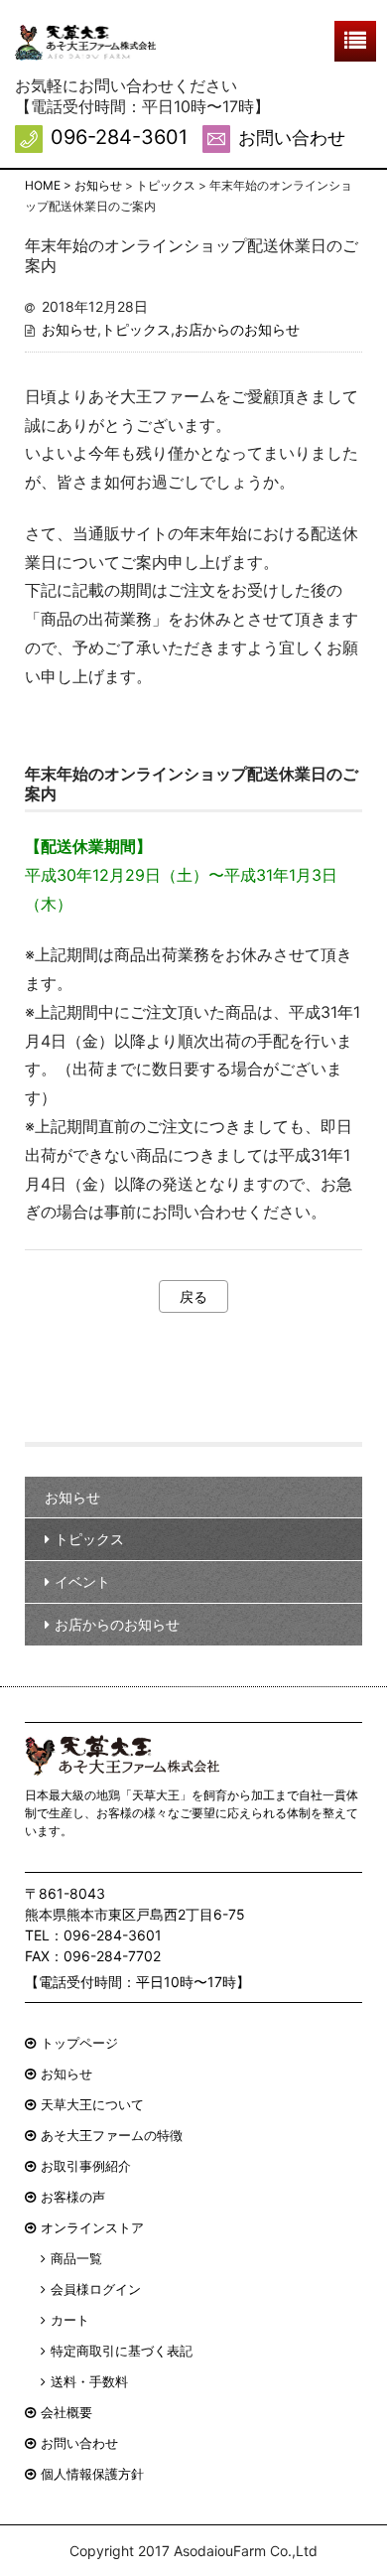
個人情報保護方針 (92, 2474)
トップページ (79, 2043)
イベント (82, 1581)
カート (70, 2320)
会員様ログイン (96, 2289)
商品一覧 (76, 2258)
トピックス (136, 329)
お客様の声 (73, 2197)
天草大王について (92, 2104)
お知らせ (69, 329)
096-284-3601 (119, 137)
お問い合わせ (292, 138)
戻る (193, 1296)
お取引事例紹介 (86, 2166)
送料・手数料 (89, 2381)
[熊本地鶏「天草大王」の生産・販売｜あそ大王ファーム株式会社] (86, 43)
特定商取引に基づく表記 (122, 2351)
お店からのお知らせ (237, 329)
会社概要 (66, 2412)
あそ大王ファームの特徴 (112, 2135)
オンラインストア (92, 2227)
